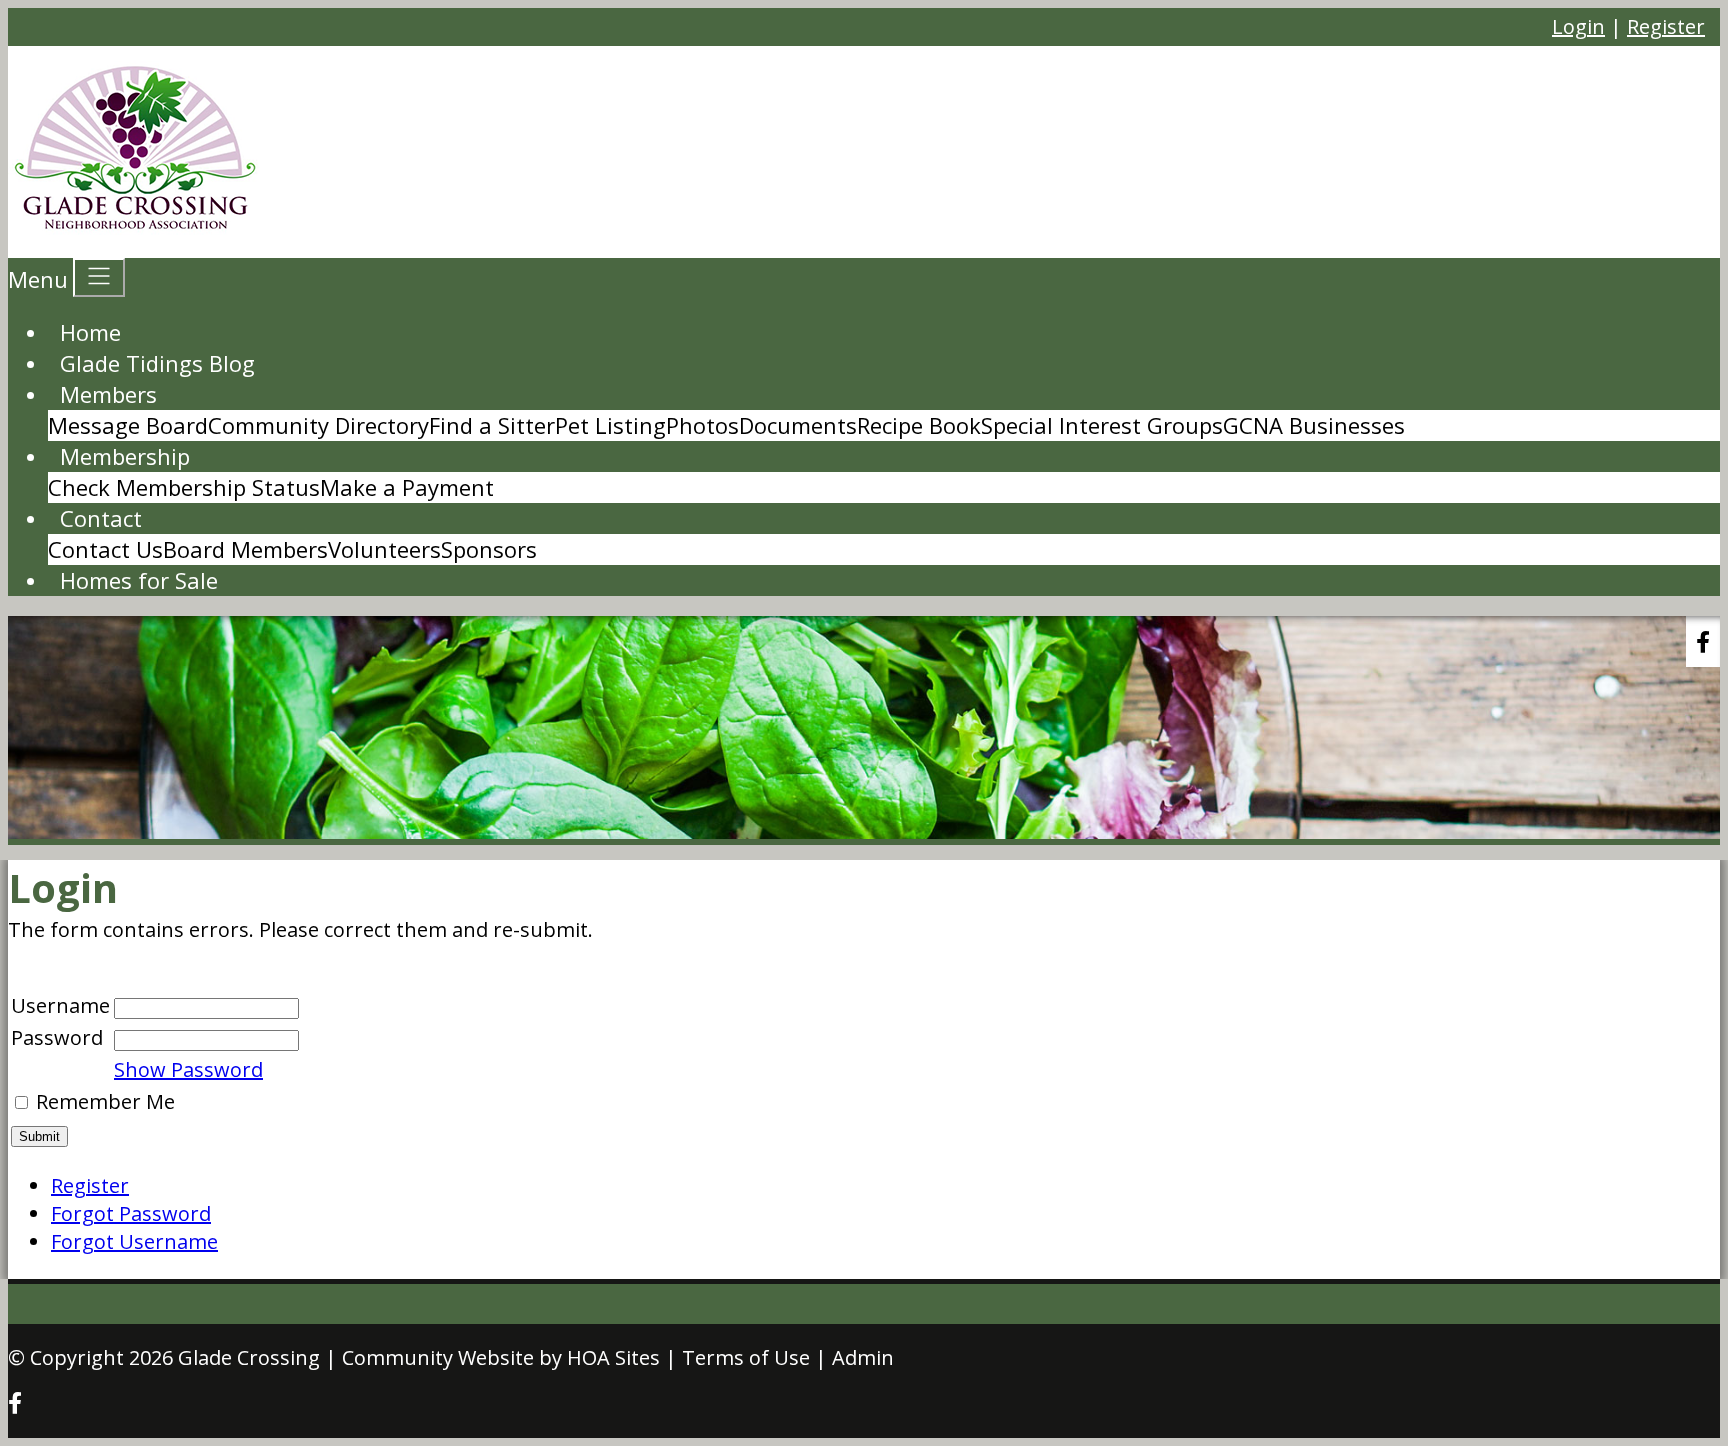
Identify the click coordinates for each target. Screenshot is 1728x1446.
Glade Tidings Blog (157, 363)
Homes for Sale (139, 580)
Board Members (245, 549)
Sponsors (489, 549)
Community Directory (318, 425)
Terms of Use (746, 1357)
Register (1666, 26)
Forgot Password (131, 1213)
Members (108, 394)
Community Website (438, 1357)
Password (57, 1037)
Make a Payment (407, 487)
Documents (798, 425)
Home (90, 332)
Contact (101, 518)
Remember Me (105, 1101)
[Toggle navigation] (99, 277)
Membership (125, 456)
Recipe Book (919, 425)
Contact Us (105, 549)
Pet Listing (610, 425)
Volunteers (384, 549)
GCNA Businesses (1314, 425)
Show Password (188, 1069)
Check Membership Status (184, 487)
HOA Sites (613, 1357)
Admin (863, 1357)
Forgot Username (134, 1241)
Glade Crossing (249, 1357)
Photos (702, 425)
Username (60, 1005)
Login (1578, 26)
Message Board (128, 425)
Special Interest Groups (1102, 425)
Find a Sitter (492, 425)
